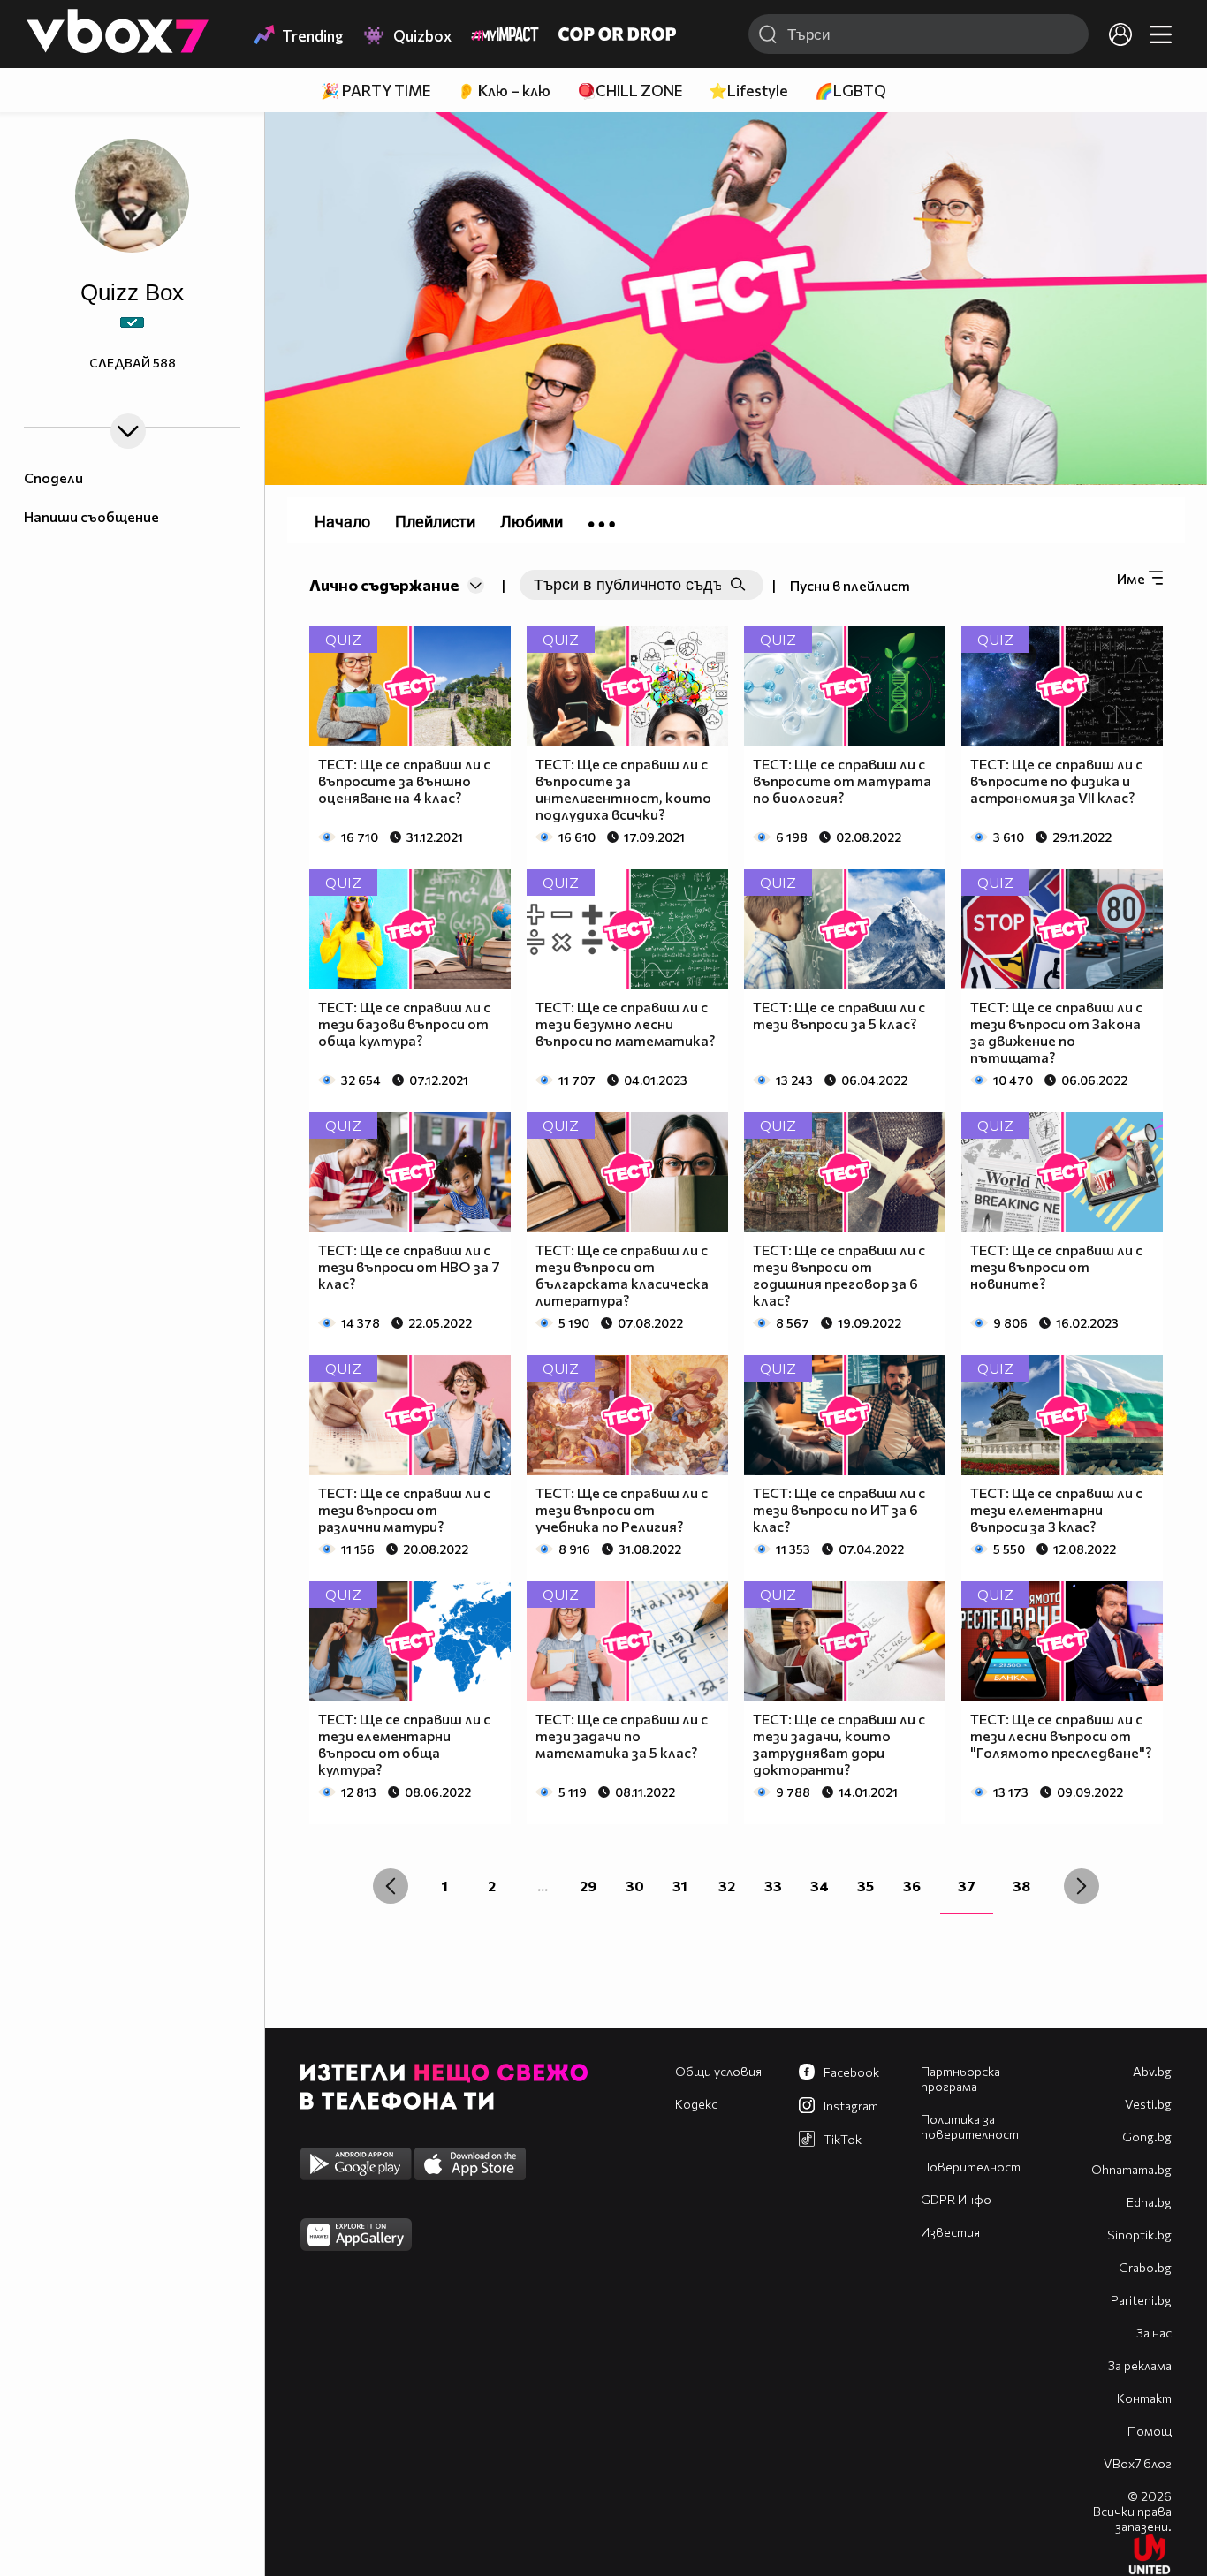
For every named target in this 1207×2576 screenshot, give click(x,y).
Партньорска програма (960, 2079)
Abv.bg (1152, 2071)
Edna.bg (1149, 2202)
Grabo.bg (1145, 2267)
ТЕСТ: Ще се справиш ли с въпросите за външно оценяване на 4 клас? (404, 780)
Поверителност (971, 2167)
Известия (950, 2232)
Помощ (1150, 2431)
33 (773, 1886)
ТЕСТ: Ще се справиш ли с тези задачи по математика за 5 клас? (622, 1735)
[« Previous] (391, 1886)
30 (635, 1886)
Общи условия (718, 2071)
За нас (1154, 2333)
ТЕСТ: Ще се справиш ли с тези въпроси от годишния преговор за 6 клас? (839, 1275)
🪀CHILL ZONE (630, 91)
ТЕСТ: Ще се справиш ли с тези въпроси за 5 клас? (839, 1015)
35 (865, 1886)
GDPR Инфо (956, 2199)
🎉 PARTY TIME (376, 91)
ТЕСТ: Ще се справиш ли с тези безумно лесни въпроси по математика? (625, 1023)
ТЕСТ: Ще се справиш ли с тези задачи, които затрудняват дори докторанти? (839, 1744)
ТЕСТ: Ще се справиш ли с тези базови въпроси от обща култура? (404, 1023)
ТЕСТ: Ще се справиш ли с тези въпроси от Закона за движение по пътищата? (1056, 1032)
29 (588, 1886)
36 (912, 1886)
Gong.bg (1147, 2137)
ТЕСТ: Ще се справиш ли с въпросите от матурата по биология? (842, 780)
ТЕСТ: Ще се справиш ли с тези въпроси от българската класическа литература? (622, 1275)
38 (1021, 1886)
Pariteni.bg (1141, 2300)
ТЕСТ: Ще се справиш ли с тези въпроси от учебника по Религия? (622, 1509)
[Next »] (1082, 1886)
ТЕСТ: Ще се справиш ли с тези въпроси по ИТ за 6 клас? (839, 1509)
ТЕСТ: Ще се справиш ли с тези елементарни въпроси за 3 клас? (1056, 1509)
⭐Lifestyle (748, 91)
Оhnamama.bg (1131, 2169)
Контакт (1144, 2398)
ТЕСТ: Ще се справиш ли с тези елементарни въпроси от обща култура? (404, 1744)
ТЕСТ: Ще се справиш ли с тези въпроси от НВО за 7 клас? (409, 1266)
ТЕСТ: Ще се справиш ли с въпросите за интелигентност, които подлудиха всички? (623, 789)
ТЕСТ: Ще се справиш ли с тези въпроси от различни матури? (404, 1509)
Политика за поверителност (970, 2126)
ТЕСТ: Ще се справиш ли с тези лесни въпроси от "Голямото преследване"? (1061, 1735)
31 (680, 1886)
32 (727, 1886)
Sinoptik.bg (1139, 2235)
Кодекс (696, 2104)
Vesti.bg (1148, 2104)
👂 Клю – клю (504, 91)
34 (820, 1886)
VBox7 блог (1138, 2463)
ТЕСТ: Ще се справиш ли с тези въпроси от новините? (1056, 1266)
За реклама (1140, 2365)
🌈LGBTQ (850, 91)
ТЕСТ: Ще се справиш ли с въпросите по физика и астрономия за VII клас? (1056, 780)
